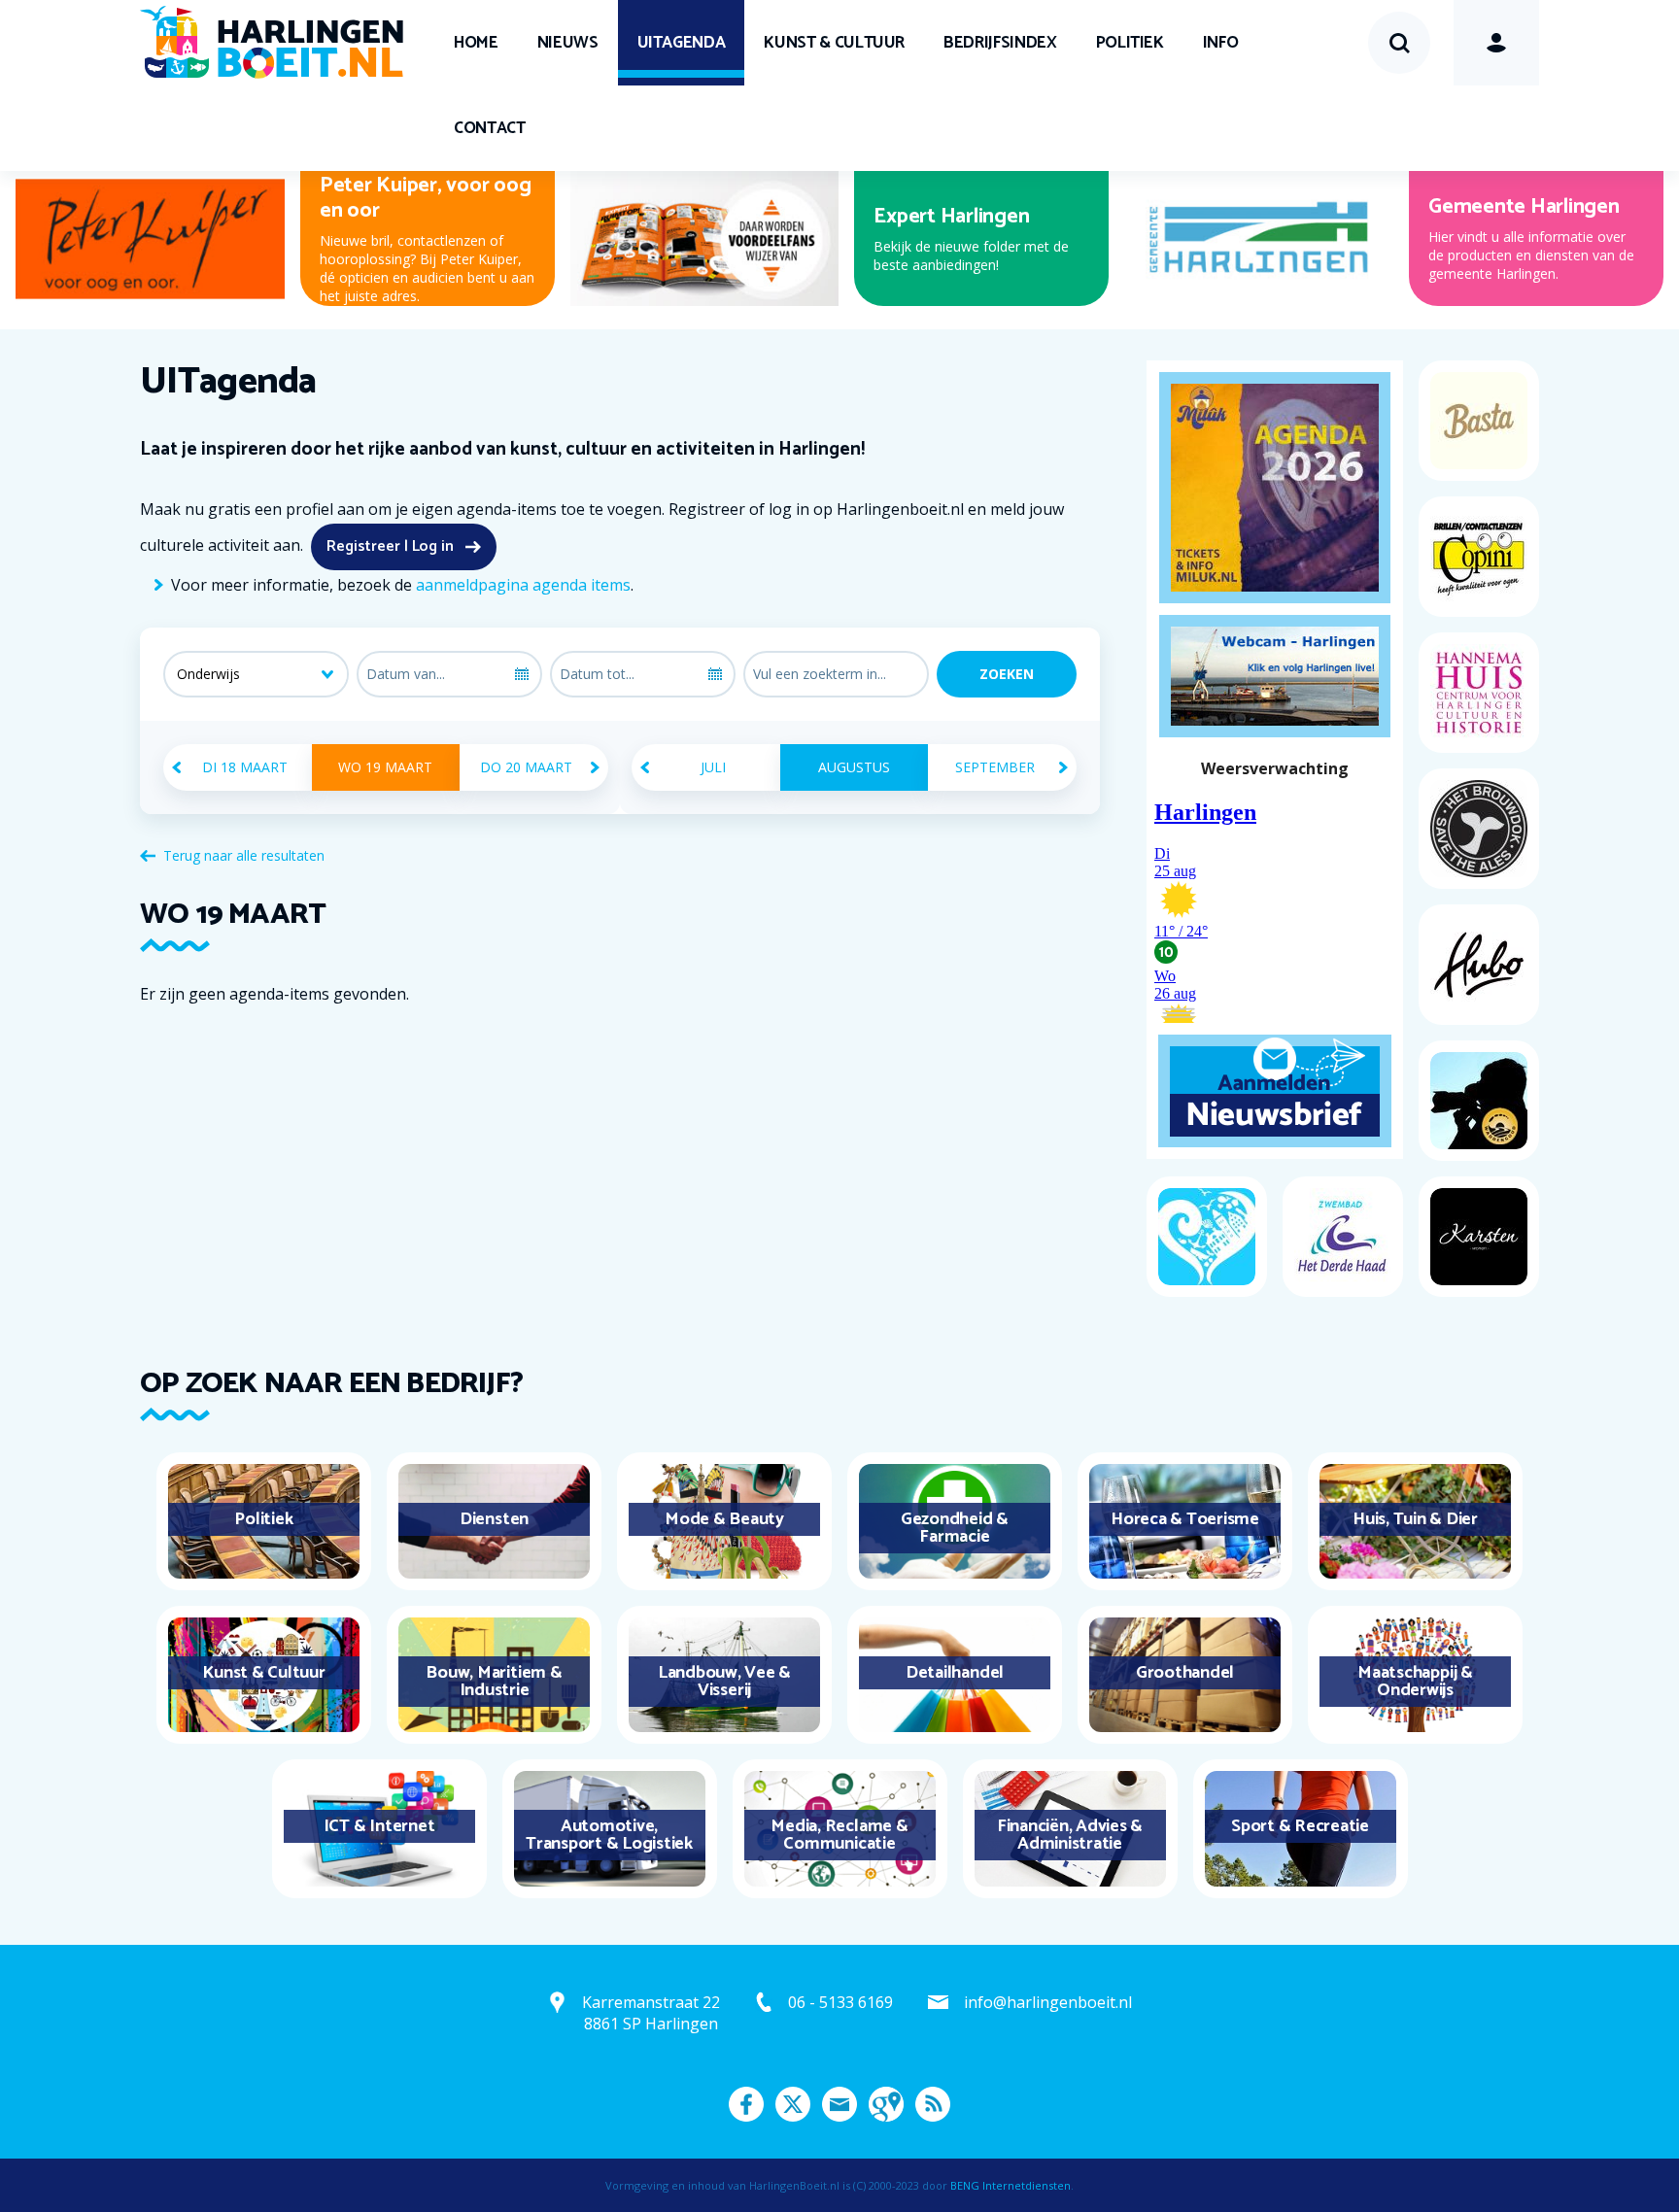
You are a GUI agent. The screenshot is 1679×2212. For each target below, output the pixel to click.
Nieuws (568, 43)
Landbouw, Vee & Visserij (724, 1682)
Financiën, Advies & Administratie (1070, 1835)
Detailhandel (955, 1673)
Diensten (494, 1519)
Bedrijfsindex (1000, 43)
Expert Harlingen (951, 217)
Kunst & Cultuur (834, 43)
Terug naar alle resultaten (244, 855)
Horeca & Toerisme (1185, 1519)
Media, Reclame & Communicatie (839, 1835)
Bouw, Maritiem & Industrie (494, 1682)
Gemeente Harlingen (1524, 207)
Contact (490, 128)
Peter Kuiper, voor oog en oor (426, 198)
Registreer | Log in (390, 546)
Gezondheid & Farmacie (955, 1528)
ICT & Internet (379, 1826)
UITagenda (682, 43)
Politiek (1130, 43)
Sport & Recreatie (1300, 1826)
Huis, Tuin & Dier (1415, 1519)
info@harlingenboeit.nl (1048, 2002)
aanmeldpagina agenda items (523, 585)
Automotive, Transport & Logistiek (609, 1835)
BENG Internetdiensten (1011, 2185)
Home (476, 43)
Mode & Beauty (724, 1519)
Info (1221, 43)
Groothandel (1185, 1673)
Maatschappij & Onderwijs (1415, 1682)
